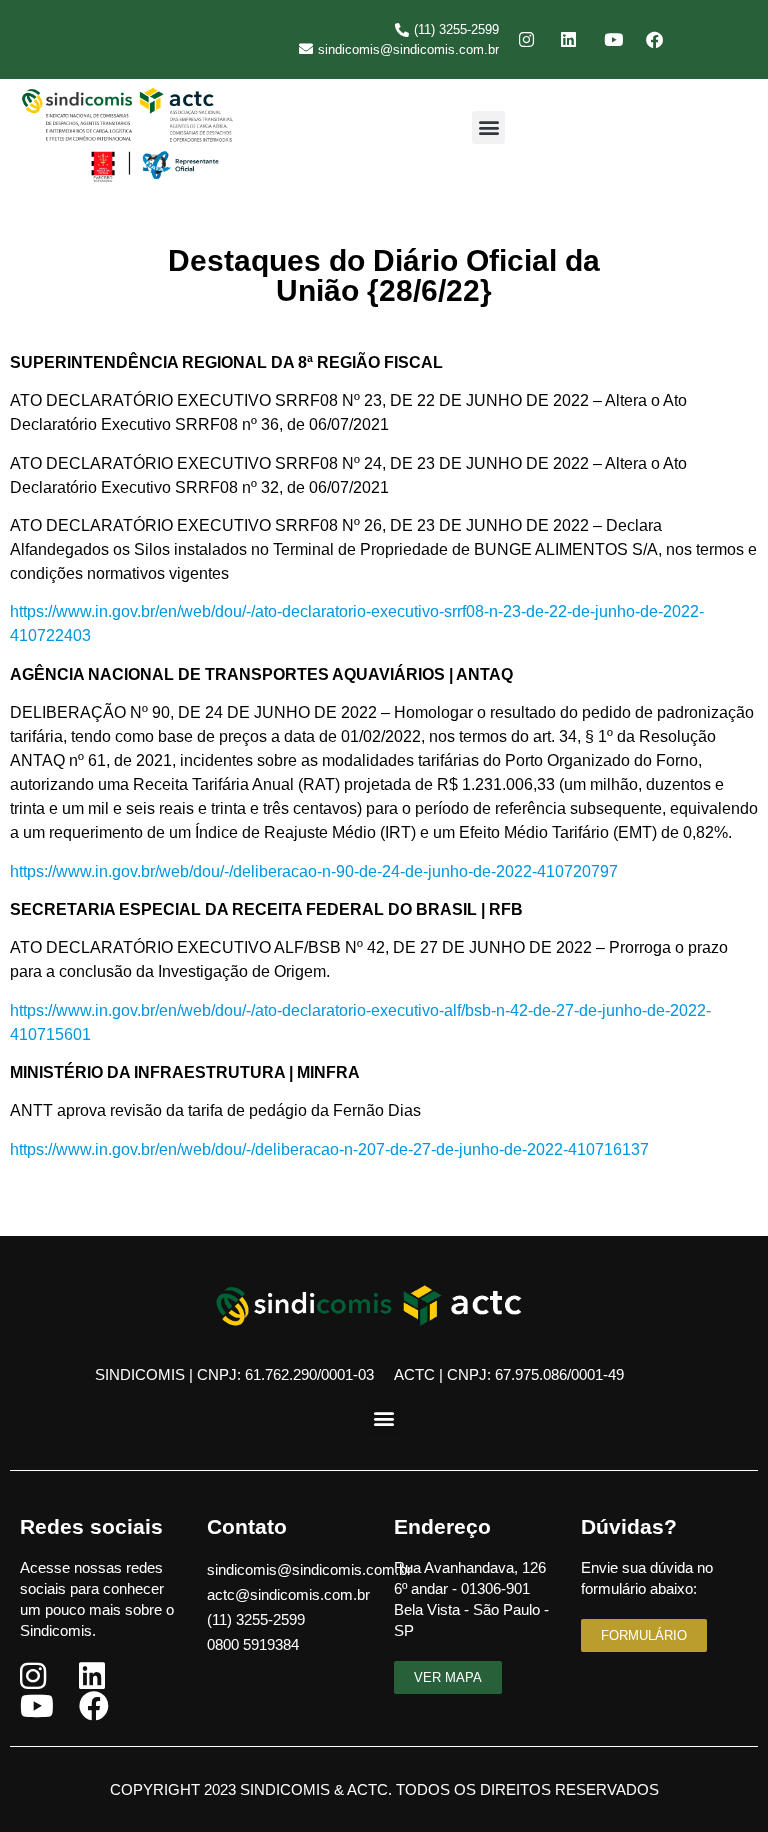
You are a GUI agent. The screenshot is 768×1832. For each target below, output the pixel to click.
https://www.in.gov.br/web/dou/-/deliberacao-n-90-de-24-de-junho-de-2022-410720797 (314, 871)
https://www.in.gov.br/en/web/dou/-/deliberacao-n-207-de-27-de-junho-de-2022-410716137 (329, 1149)
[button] (488, 127)
